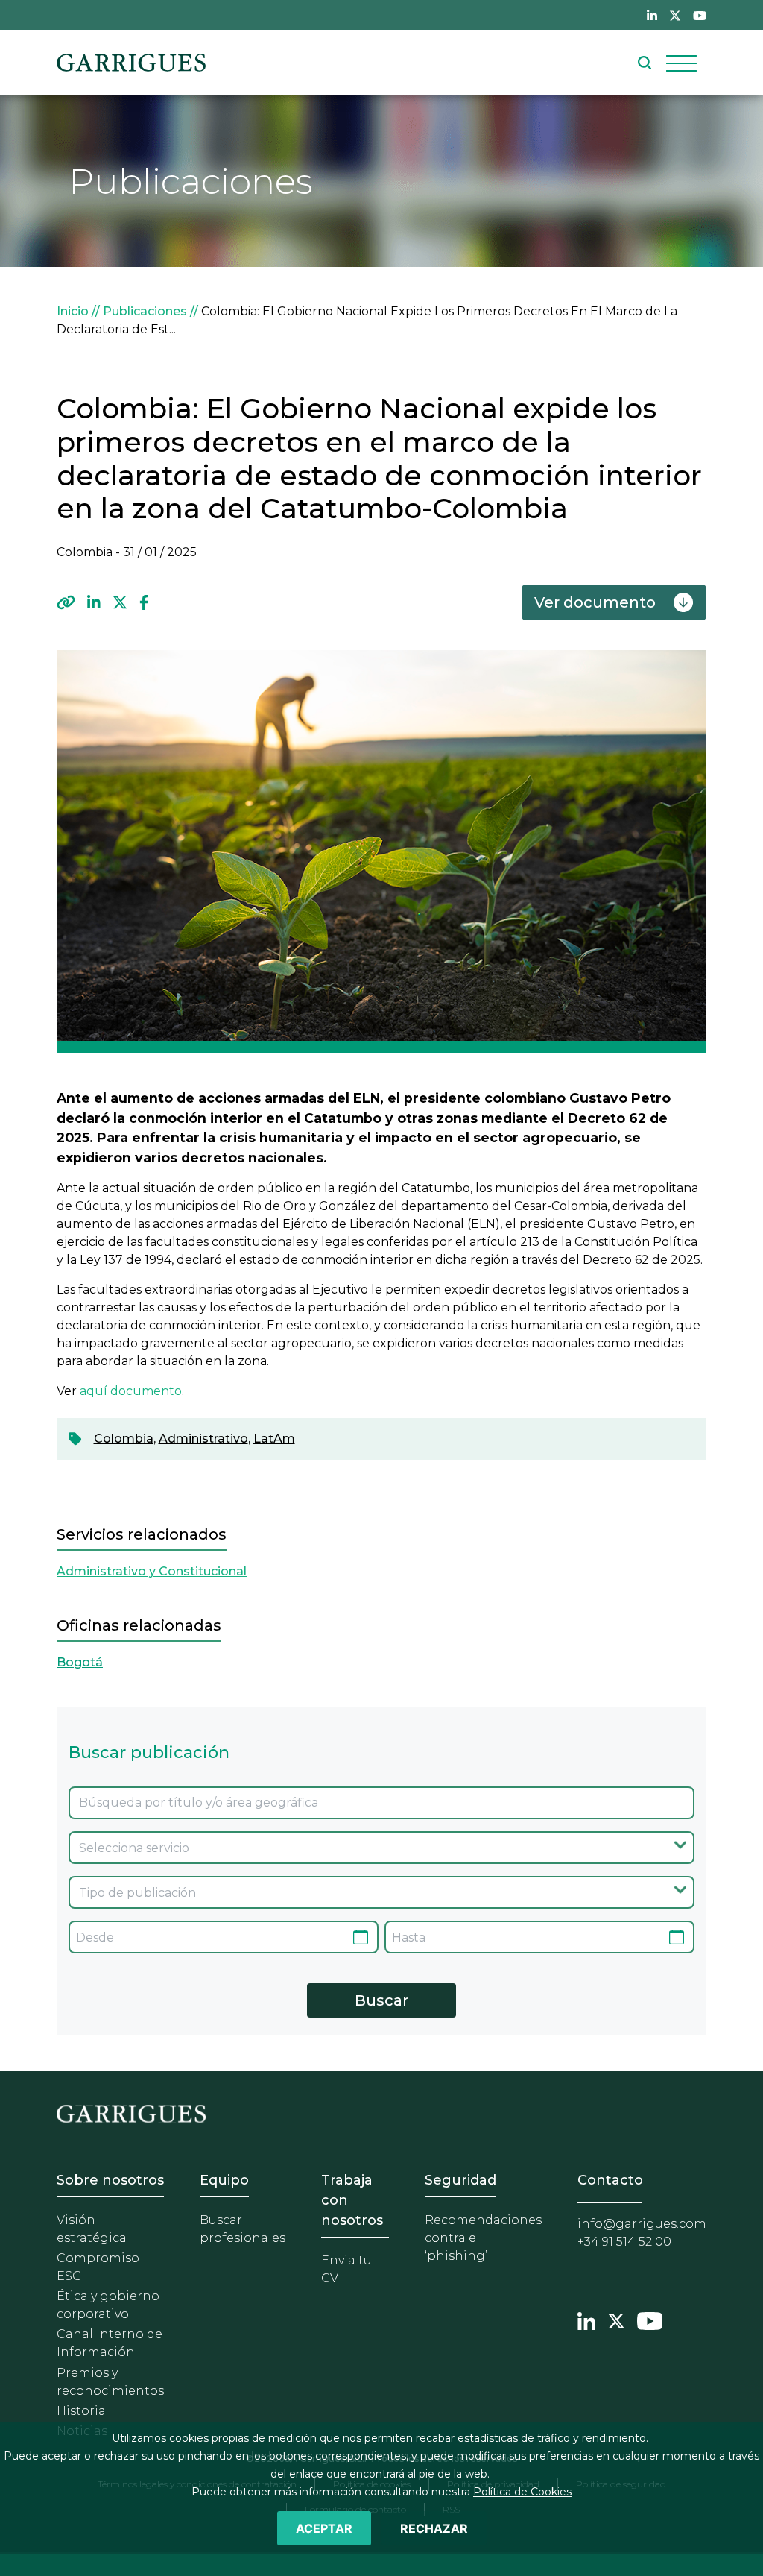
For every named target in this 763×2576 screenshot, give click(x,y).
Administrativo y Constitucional (152, 1571)
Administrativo (203, 1439)
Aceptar (324, 2528)
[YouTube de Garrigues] (700, 15)
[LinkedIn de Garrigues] (652, 15)
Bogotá (80, 1662)
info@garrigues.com (642, 2224)
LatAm (274, 1439)
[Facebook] (144, 602)
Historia (81, 2411)
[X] (120, 602)
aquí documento (131, 1391)
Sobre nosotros (110, 2180)
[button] (66, 602)
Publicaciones (145, 311)
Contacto (610, 2180)
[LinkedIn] (94, 602)
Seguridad (460, 2180)
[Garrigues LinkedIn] (586, 2319)
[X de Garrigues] (675, 15)
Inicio (73, 311)
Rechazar (434, 2528)
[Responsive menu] (681, 63)
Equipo (224, 2180)
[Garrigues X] (616, 2319)
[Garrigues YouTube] (650, 2319)
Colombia (124, 1439)
